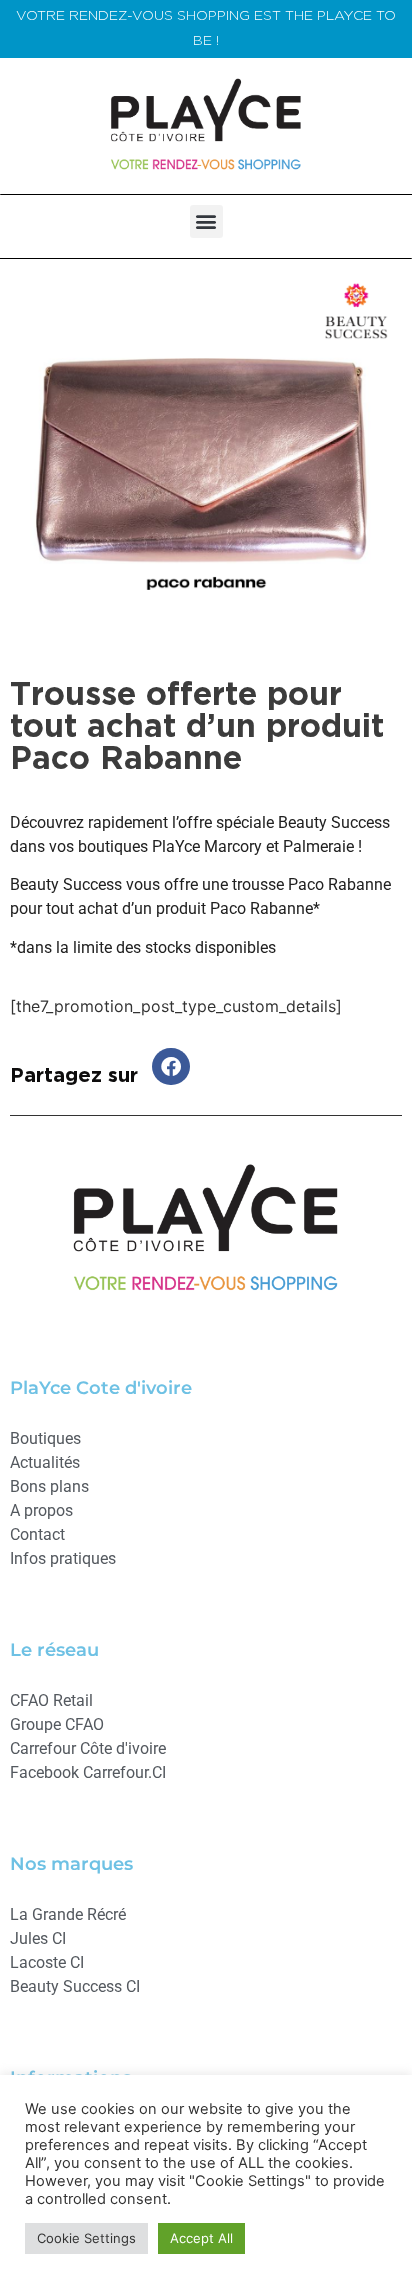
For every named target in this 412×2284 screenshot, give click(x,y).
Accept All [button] (201, 2238)
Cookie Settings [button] (86, 2238)
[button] (206, 221)
